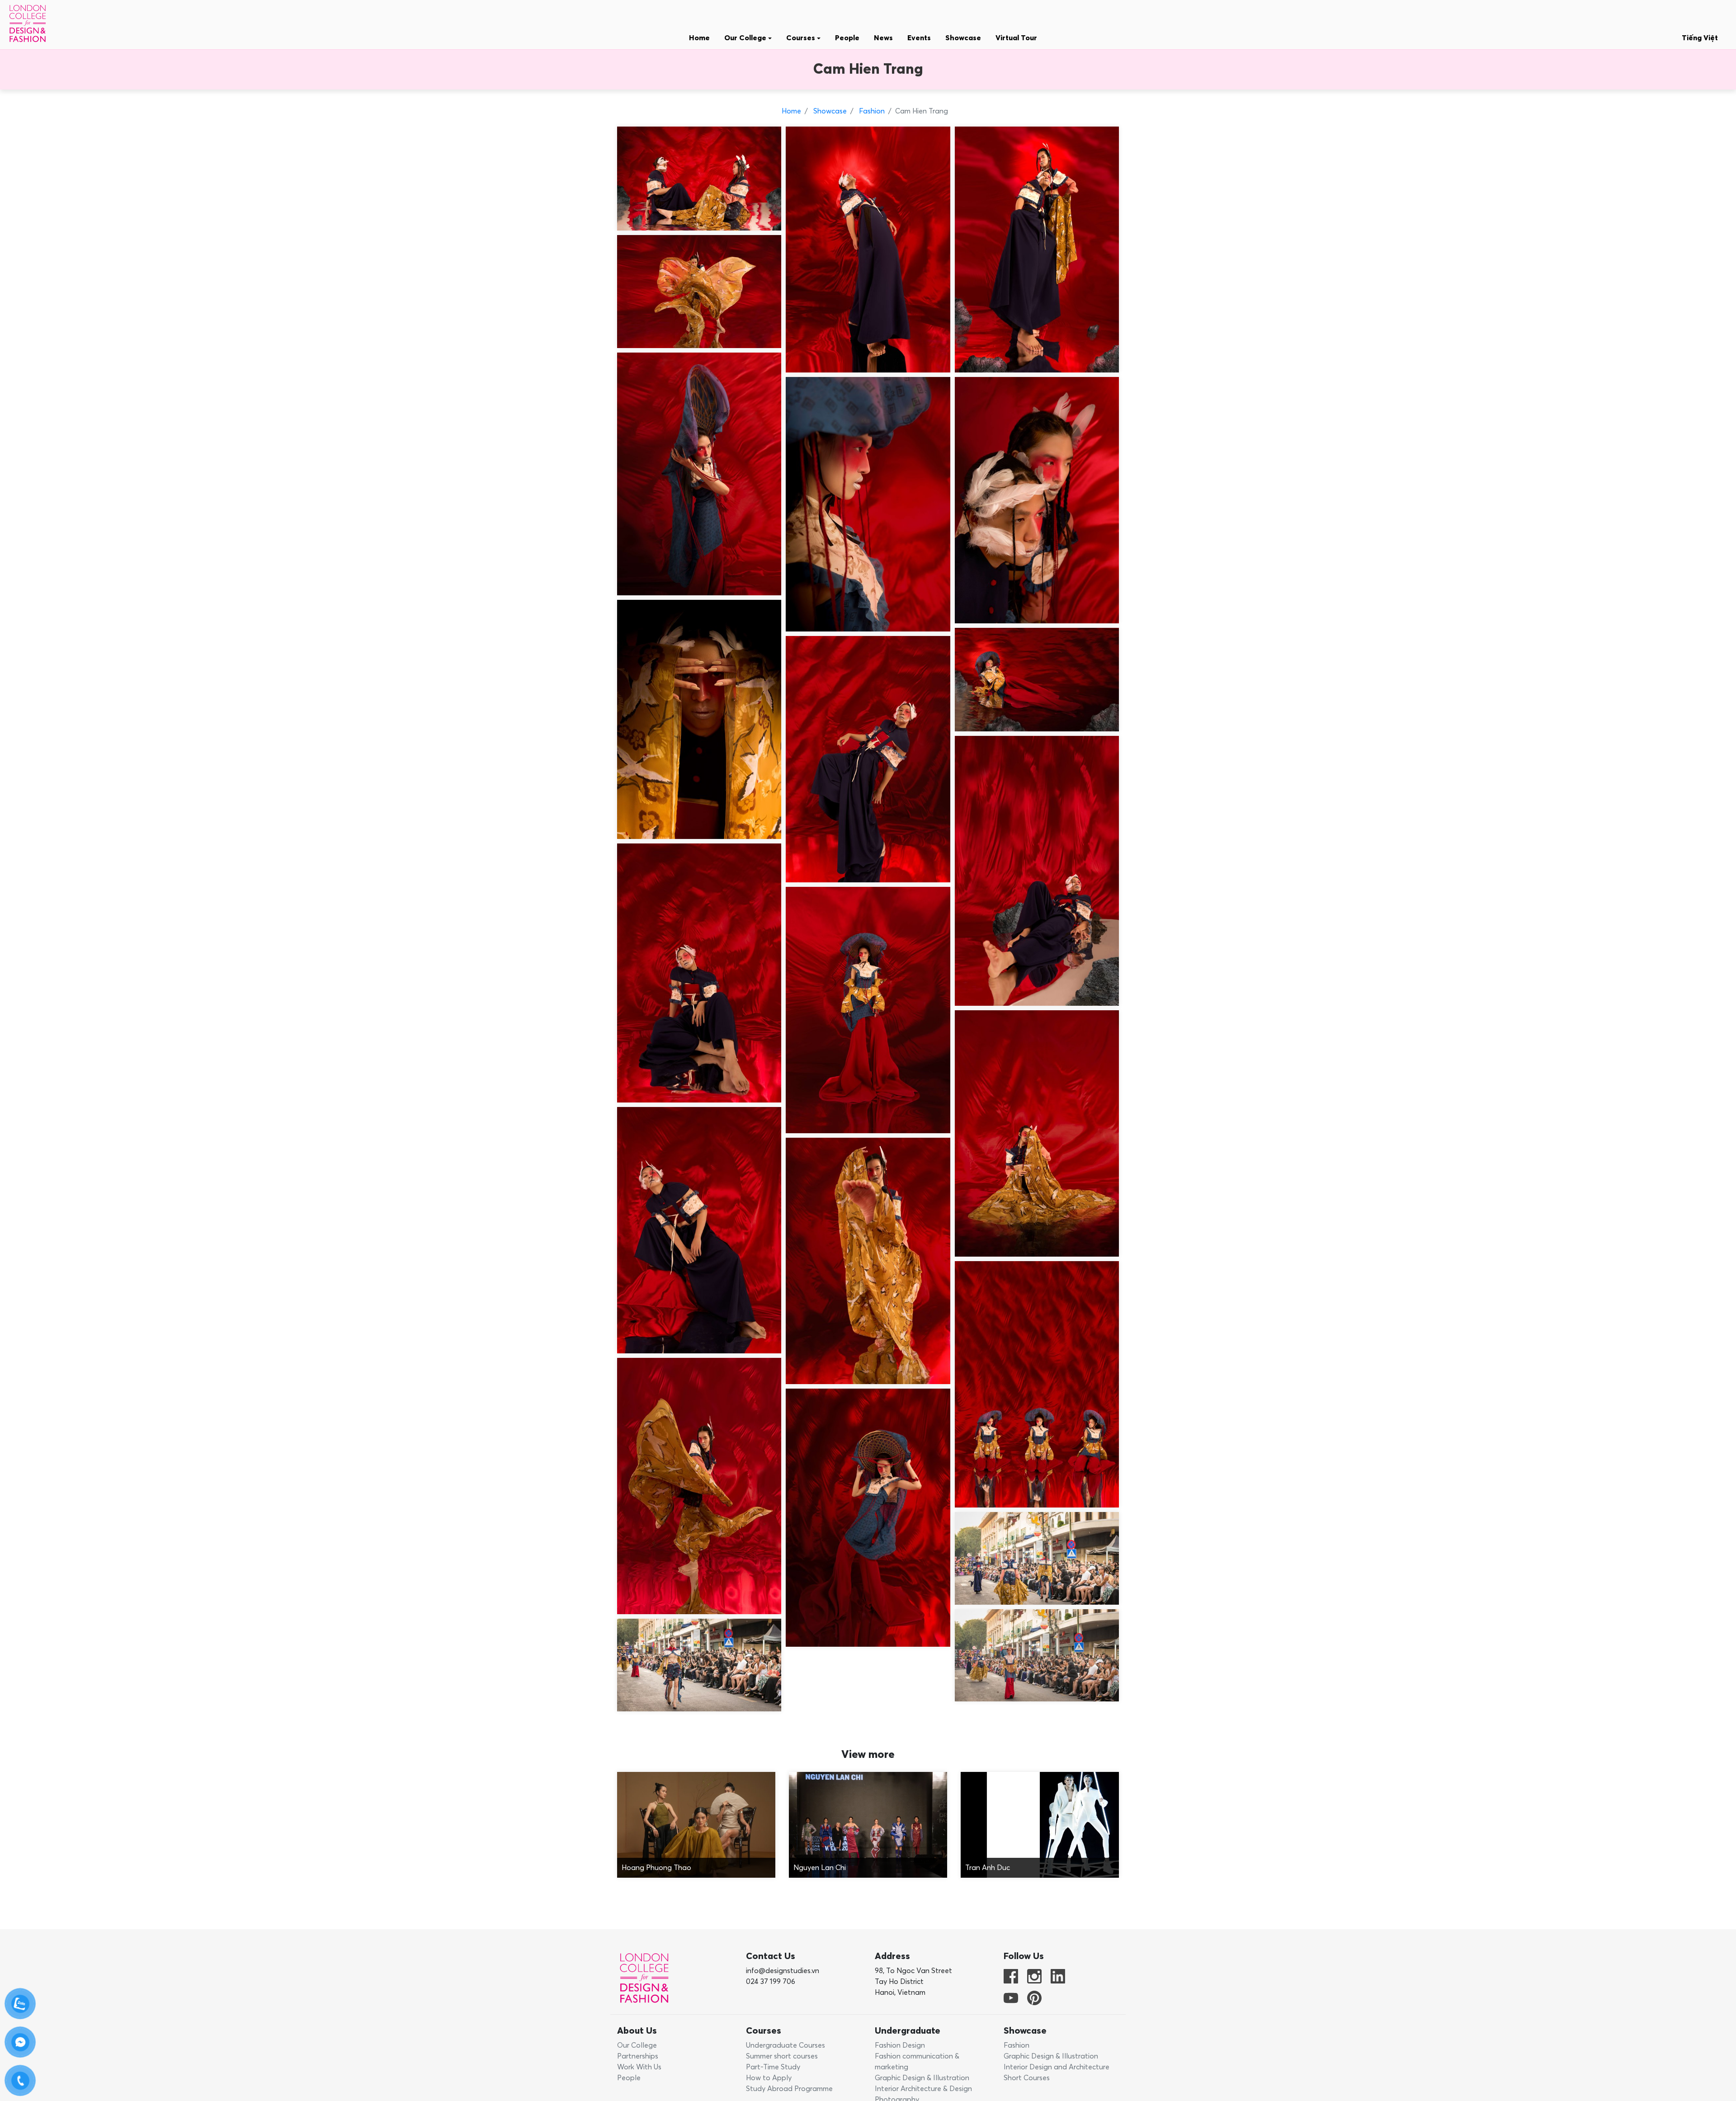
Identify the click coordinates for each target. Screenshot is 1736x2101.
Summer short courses (782, 2056)
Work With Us (639, 2067)
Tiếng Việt (1700, 38)
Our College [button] (746, 38)
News (883, 38)
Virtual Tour (1016, 38)
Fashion (871, 111)
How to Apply (769, 2078)
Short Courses (1027, 2078)
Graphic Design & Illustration (922, 2078)
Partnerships (638, 2056)
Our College (637, 2045)
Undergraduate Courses (785, 2045)
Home (699, 38)
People (847, 38)
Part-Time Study (773, 2067)
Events (919, 38)
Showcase (963, 38)
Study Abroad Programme (789, 2089)
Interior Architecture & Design (923, 2089)
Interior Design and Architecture (1057, 2067)
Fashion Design (900, 2045)
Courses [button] (802, 38)
